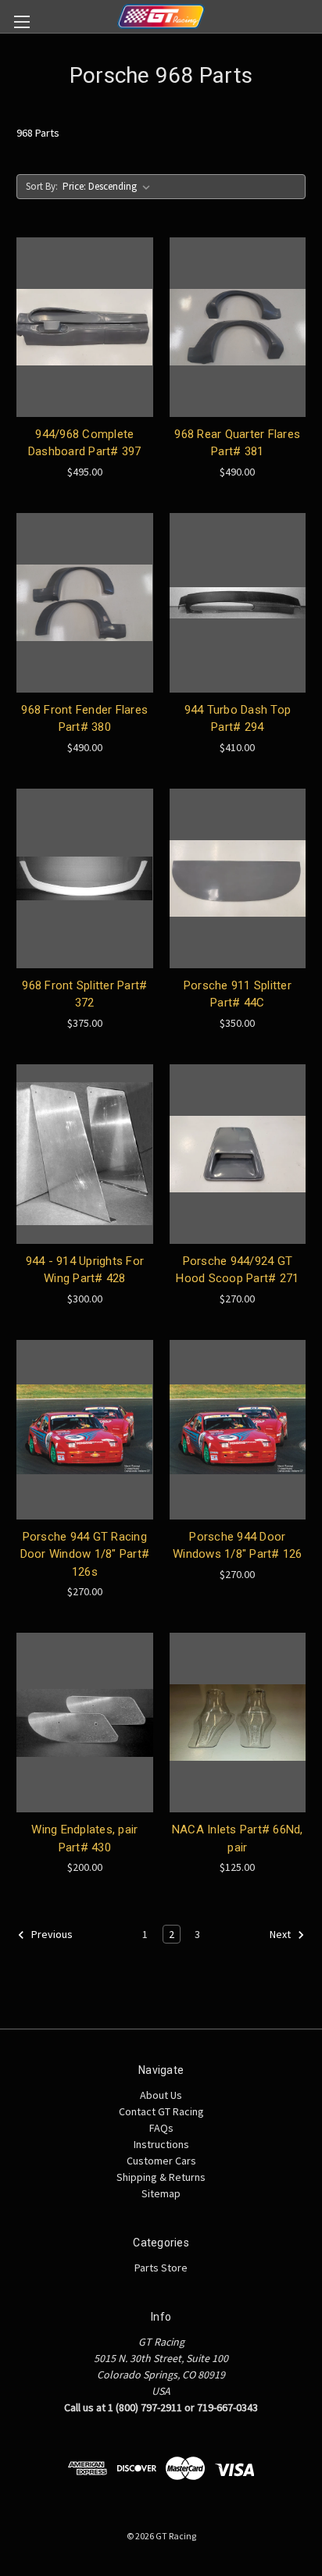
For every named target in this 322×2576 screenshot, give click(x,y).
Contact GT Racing (161, 2111)
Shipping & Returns (161, 2177)
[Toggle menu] (21, 21)
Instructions (161, 2144)
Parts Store (161, 2268)
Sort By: (42, 186)
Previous (51, 1935)
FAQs (161, 2128)
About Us (161, 2095)
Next (281, 1935)
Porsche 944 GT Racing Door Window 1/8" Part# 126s (85, 1554)
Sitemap (161, 2193)
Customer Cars (161, 2161)
